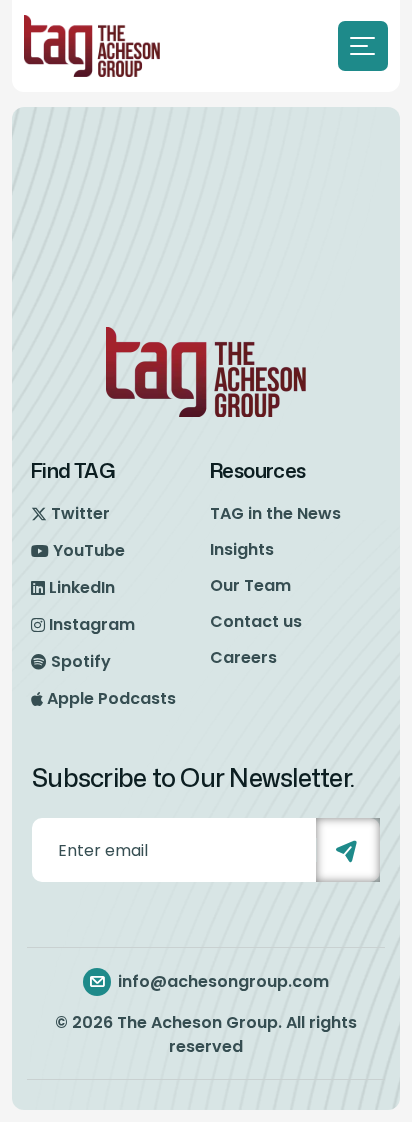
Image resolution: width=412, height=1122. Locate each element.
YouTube (89, 550)
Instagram (92, 624)
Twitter (80, 513)
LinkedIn (82, 587)
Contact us (256, 621)
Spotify (81, 661)
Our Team (250, 585)
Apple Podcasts (111, 698)
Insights (242, 549)
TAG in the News (275, 513)
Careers (243, 657)
